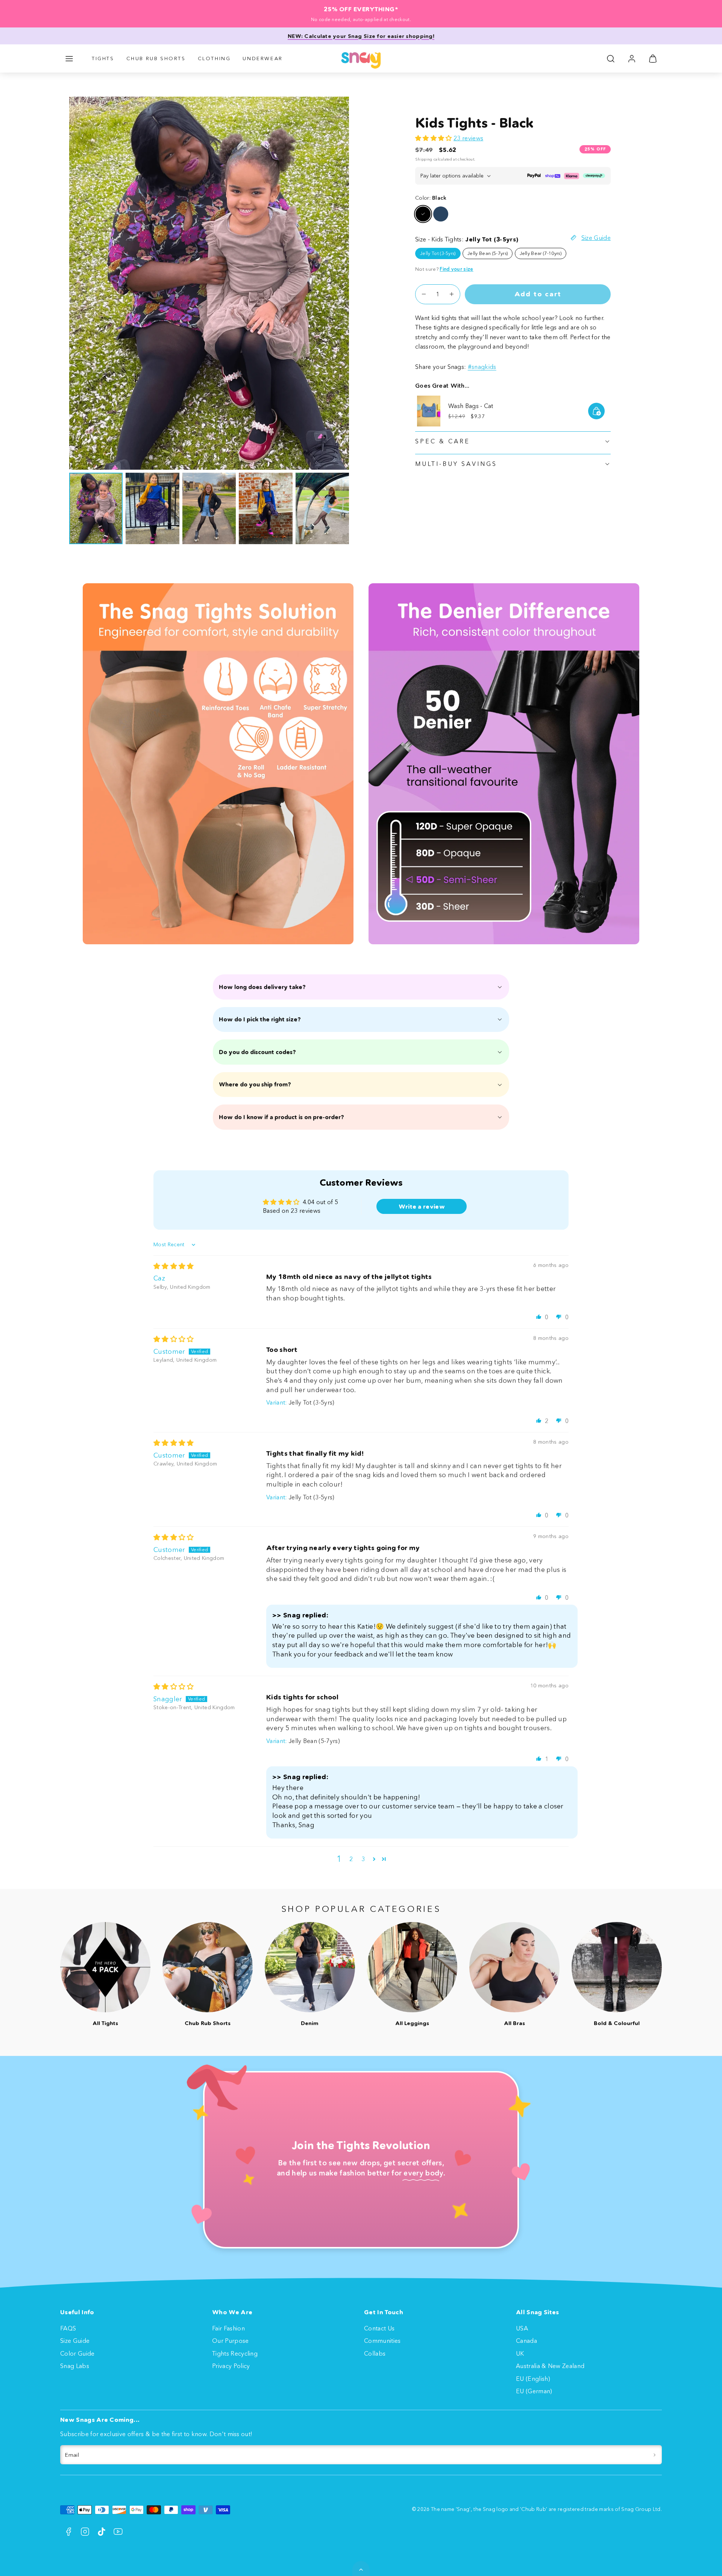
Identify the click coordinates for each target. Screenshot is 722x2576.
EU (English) (533, 2379)
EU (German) (534, 2391)
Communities (382, 2341)
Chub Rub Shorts (156, 58)
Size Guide (75, 2341)
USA (522, 2328)
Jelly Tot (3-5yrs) (438, 253)
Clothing (214, 58)
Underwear (262, 58)
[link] (632, 59)
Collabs (375, 2353)
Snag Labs (75, 2366)
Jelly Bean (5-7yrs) (488, 253)
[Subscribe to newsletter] (655, 2455)
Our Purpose (231, 2341)
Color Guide (77, 2353)
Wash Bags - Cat (471, 406)
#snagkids (482, 367)
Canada (526, 2341)
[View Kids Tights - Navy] (441, 214)
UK (520, 2353)
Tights (103, 58)
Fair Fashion (228, 2328)
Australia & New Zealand (550, 2366)
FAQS (68, 2328)
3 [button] (363, 1859)
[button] (69, 59)
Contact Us (379, 2328)
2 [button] (351, 1859)
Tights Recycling (235, 2353)
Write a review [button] (422, 1206)
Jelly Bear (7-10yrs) (541, 253)
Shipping (424, 159)
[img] (174, 1266)
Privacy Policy (231, 2366)
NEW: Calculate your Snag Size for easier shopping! (361, 36)
